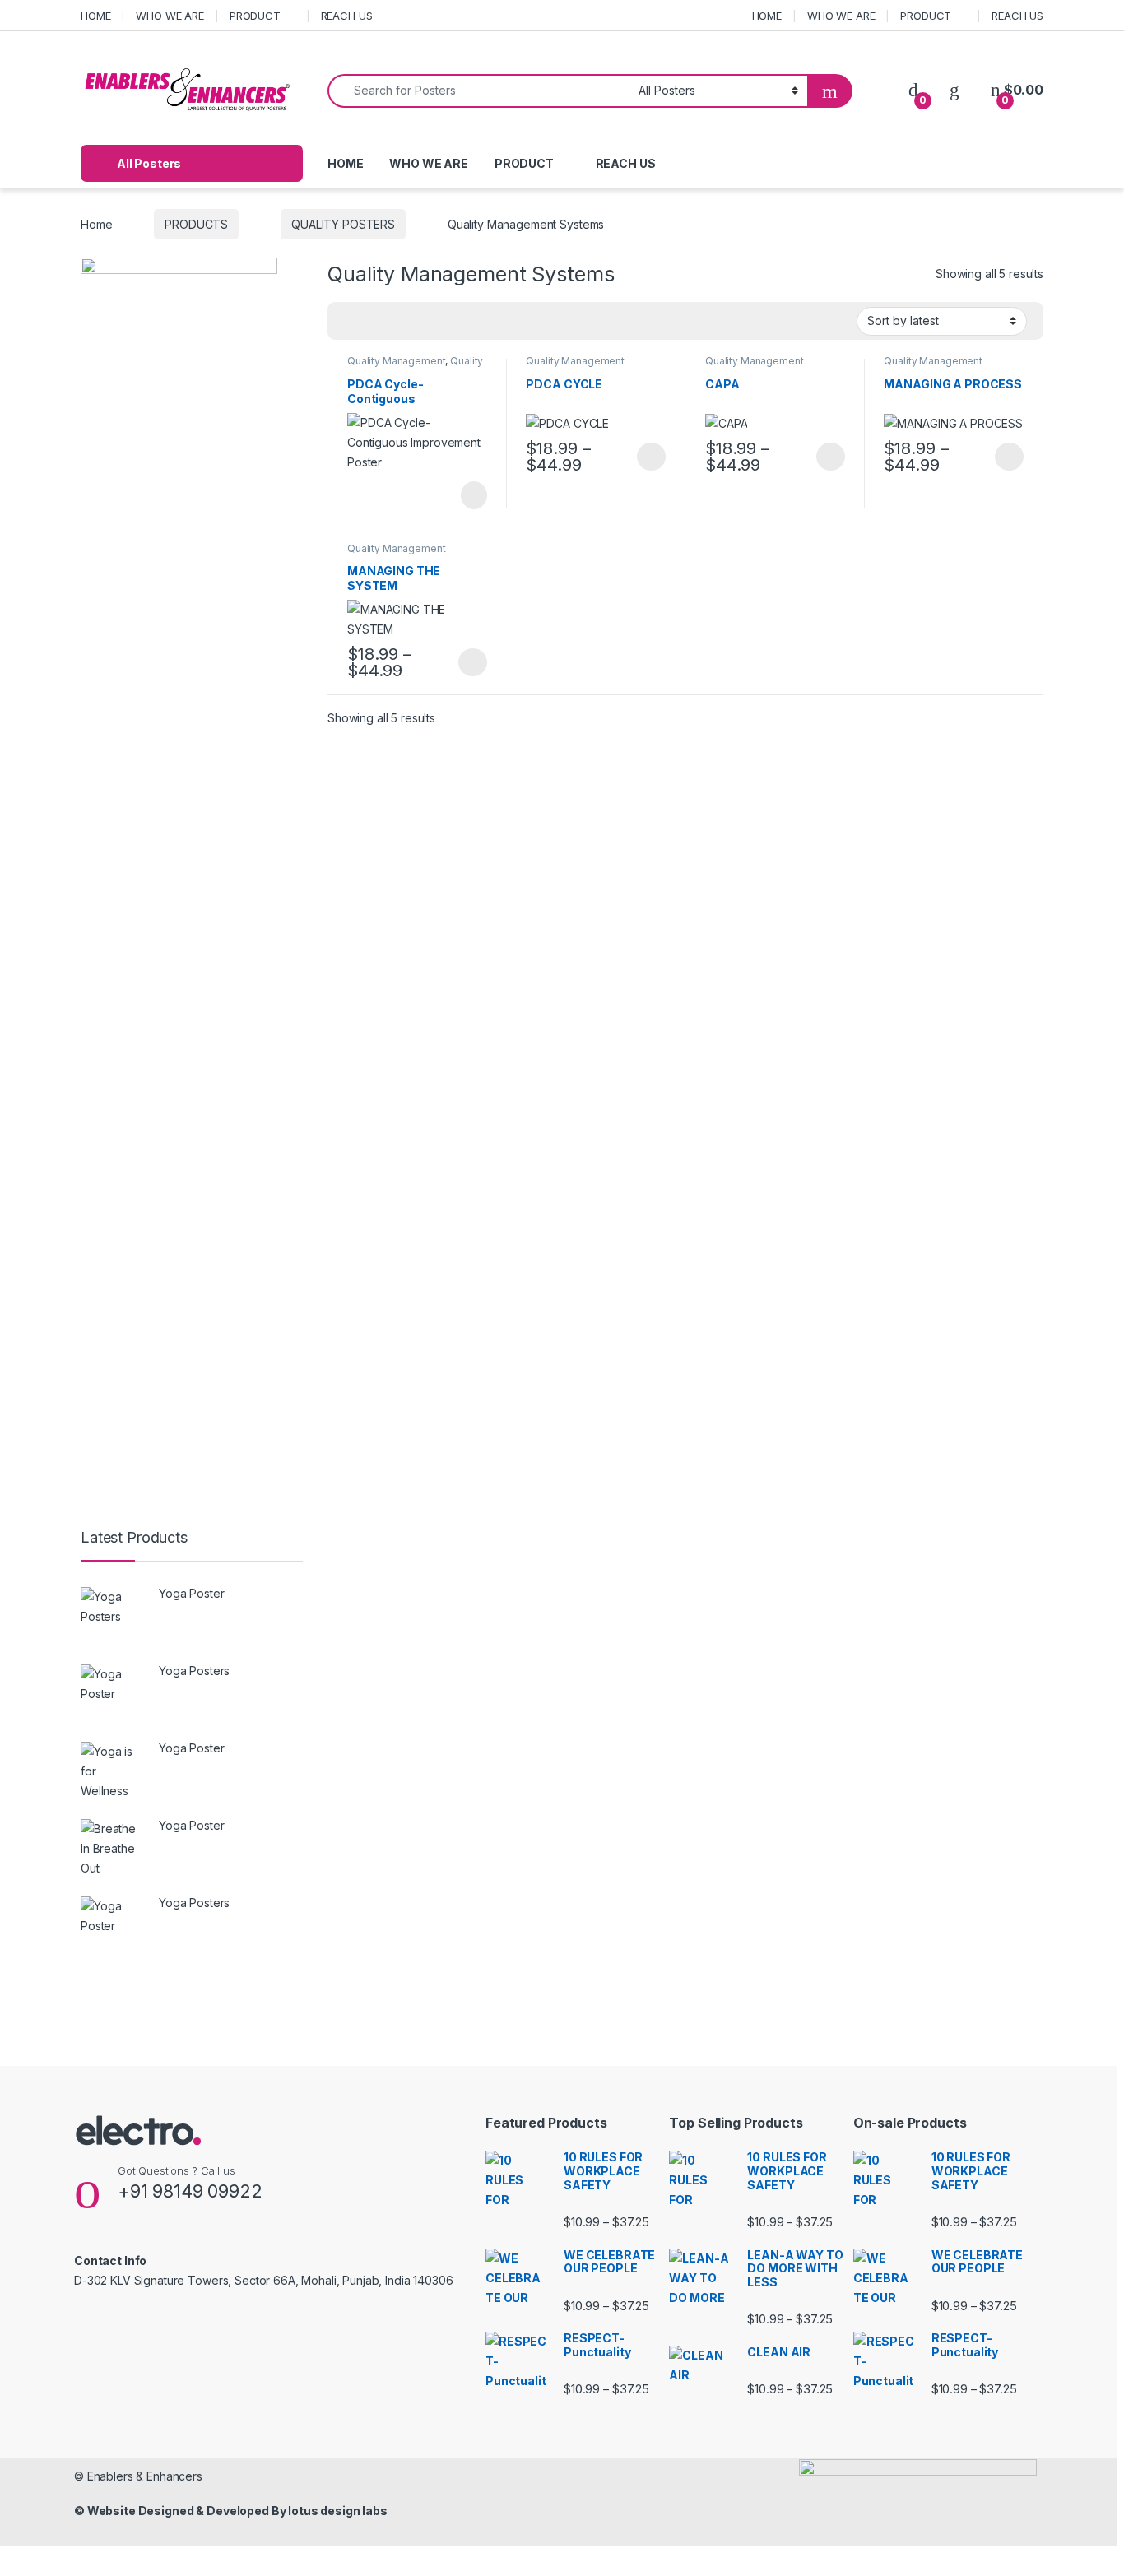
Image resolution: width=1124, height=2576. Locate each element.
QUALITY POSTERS (343, 224)
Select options (646, 457)
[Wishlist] (954, 90)
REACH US (347, 16)
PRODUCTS (196, 224)
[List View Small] (421, 322)
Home (96, 224)
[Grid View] (350, 322)
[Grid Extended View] (374, 322)
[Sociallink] (81, 2316)
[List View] (397, 322)
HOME (95, 16)
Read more (472, 495)
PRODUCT (255, 16)
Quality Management (396, 361)
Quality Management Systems (415, 366)
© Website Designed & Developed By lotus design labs (231, 2511)
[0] (913, 90)
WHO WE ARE (170, 16)
